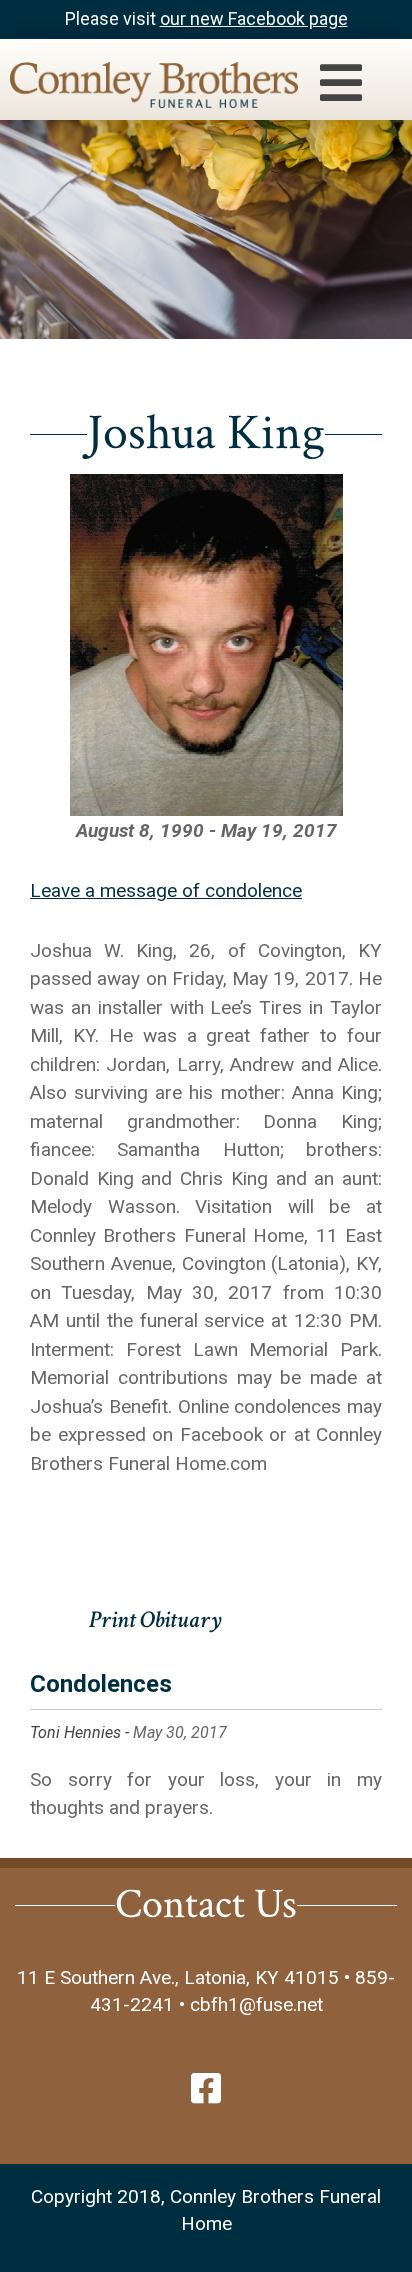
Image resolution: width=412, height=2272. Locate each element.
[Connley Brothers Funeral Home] (144, 88)
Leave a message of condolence (166, 890)
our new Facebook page (254, 18)
